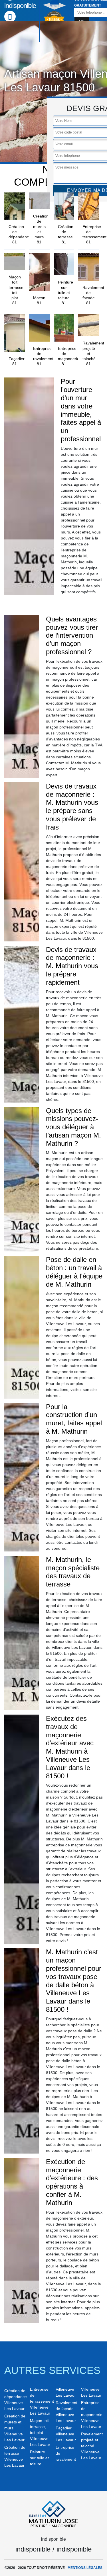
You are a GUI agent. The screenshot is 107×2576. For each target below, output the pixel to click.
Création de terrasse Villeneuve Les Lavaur (15, 2456)
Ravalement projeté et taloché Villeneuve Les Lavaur (92, 2446)
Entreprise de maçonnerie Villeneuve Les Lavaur (92, 2415)
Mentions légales (85, 2568)
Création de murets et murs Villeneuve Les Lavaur (15, 2428)
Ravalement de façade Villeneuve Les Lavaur (66, 2412)
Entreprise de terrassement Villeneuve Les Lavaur (41, 2401)
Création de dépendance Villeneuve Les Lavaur (15, 2400)
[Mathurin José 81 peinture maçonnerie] (54, 2513)
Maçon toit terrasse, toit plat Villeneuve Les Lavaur (40, 2433)
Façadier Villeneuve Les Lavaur (66, 2434)
